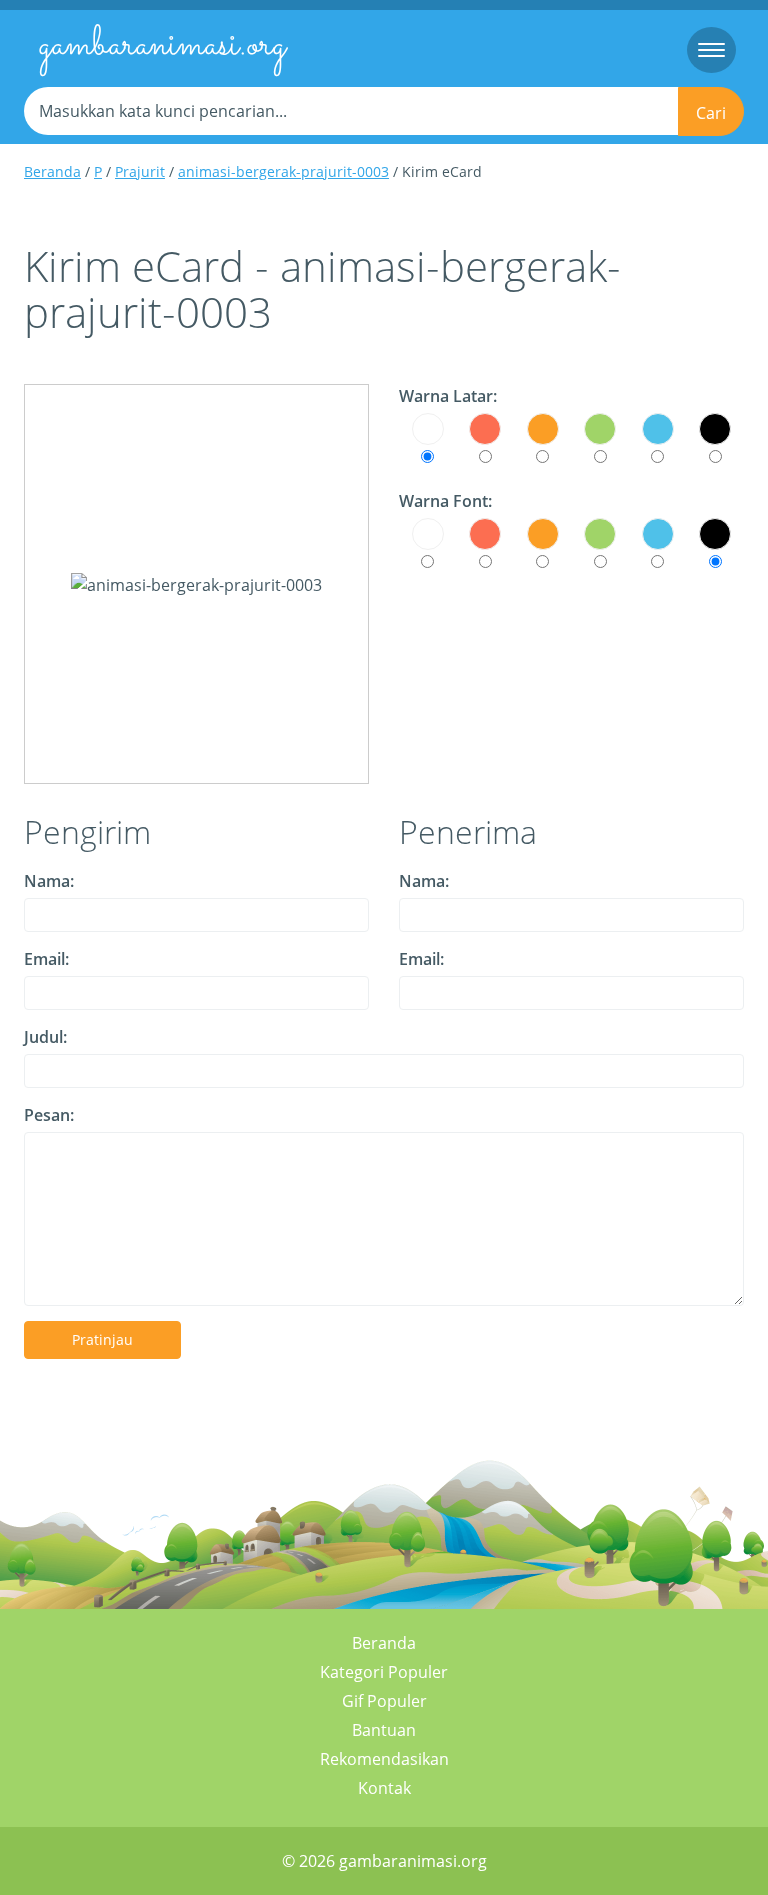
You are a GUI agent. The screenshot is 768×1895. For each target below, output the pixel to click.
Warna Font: (445, 501)
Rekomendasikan (384, 1759)
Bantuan (384, 1730)
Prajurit (140, 171)
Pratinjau (102, 1339)
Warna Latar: (448, 396)
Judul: (45, 1037)
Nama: (49, 881)
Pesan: (49, 1115)
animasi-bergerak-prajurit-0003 (283, 171)
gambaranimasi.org (162, 46)
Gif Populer (384, 1701)
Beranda (52, 171)
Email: (46, 959)
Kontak (384, 1788)
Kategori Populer (384, 1672)
